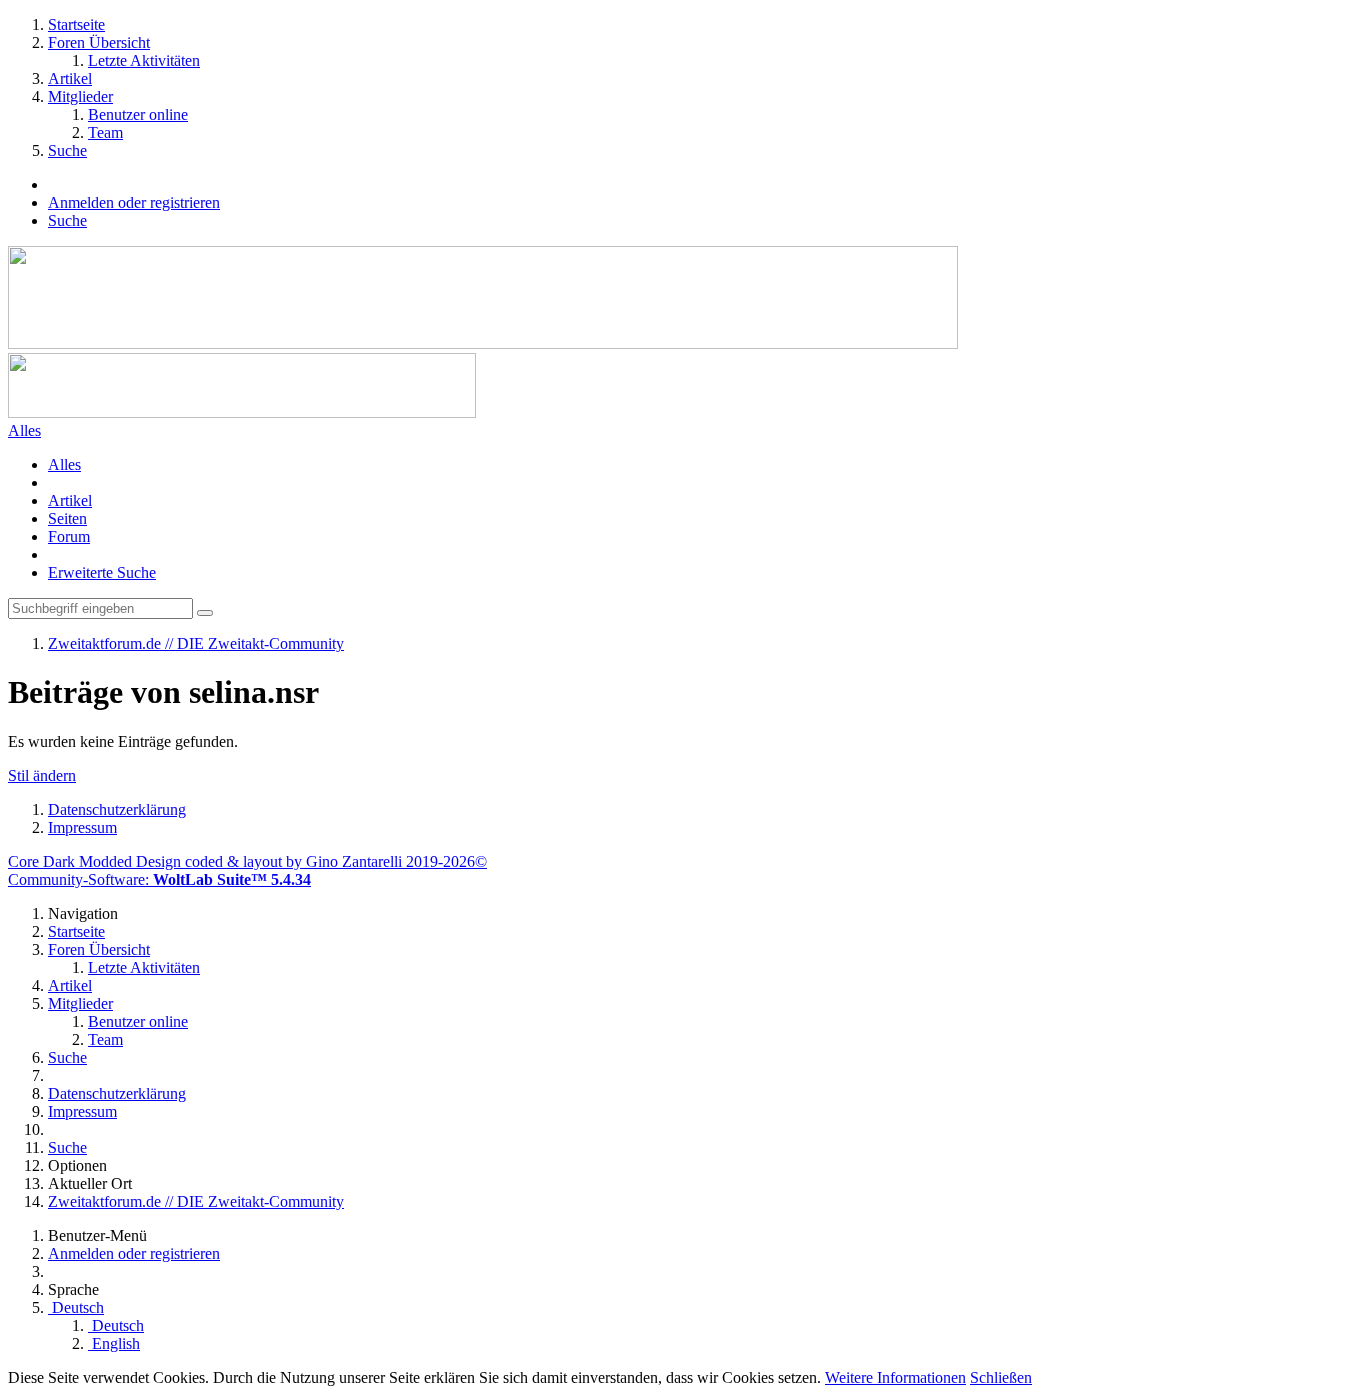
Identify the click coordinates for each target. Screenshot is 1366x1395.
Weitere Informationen (895, 1377)
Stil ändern (42, 775)
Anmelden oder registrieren (134, 202)
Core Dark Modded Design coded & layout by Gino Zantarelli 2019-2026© (247, 861)
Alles (64, 464)
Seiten (67, 518)
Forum (69, 536)
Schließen (1001, 1377)
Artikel (70, 500)
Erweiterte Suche (102, 572)
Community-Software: (159, 879)
